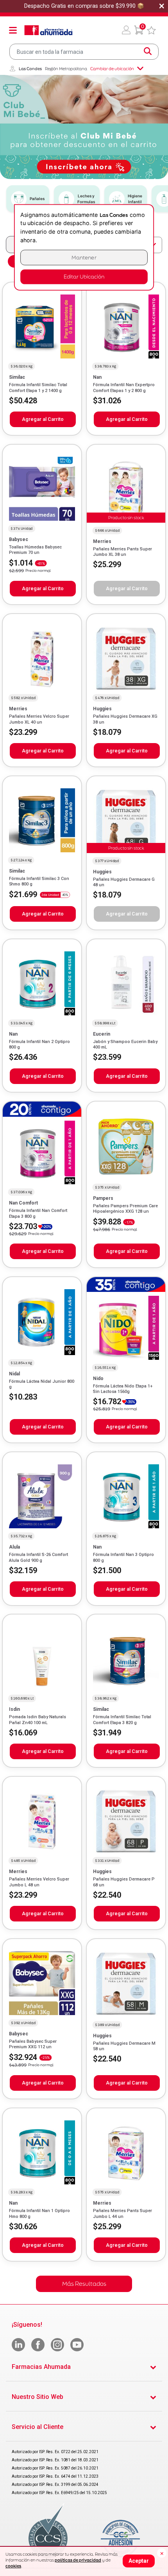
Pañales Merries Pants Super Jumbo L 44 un (122, 2213)
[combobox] (84, 52)
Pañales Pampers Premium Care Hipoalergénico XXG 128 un (125, 1209)
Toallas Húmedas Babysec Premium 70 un (35, 550)
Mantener (84, 258)
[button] (126, 30)
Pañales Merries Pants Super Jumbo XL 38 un (122, 552)
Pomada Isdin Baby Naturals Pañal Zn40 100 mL (38, 1720)
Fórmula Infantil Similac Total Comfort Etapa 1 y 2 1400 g (38, 388)
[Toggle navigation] (13, 30)
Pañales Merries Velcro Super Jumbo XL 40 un (39, 719)
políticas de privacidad (78, 2560)
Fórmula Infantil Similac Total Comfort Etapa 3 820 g (122, 1720)
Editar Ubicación (84, 277)
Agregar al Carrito (43, 419)
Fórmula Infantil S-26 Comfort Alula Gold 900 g (38, 1557)
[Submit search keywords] (148, 51)
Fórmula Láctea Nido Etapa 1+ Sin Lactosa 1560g (123, 1389)
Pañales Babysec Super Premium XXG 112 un (33, 2044)
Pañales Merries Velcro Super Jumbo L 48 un (39, 1882)
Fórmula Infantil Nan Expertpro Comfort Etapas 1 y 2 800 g (124, 388)
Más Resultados (84, 2284)
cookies (13, 2566)
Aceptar (139, 2561)
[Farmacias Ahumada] (48, 30)
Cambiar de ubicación (112, 69)
